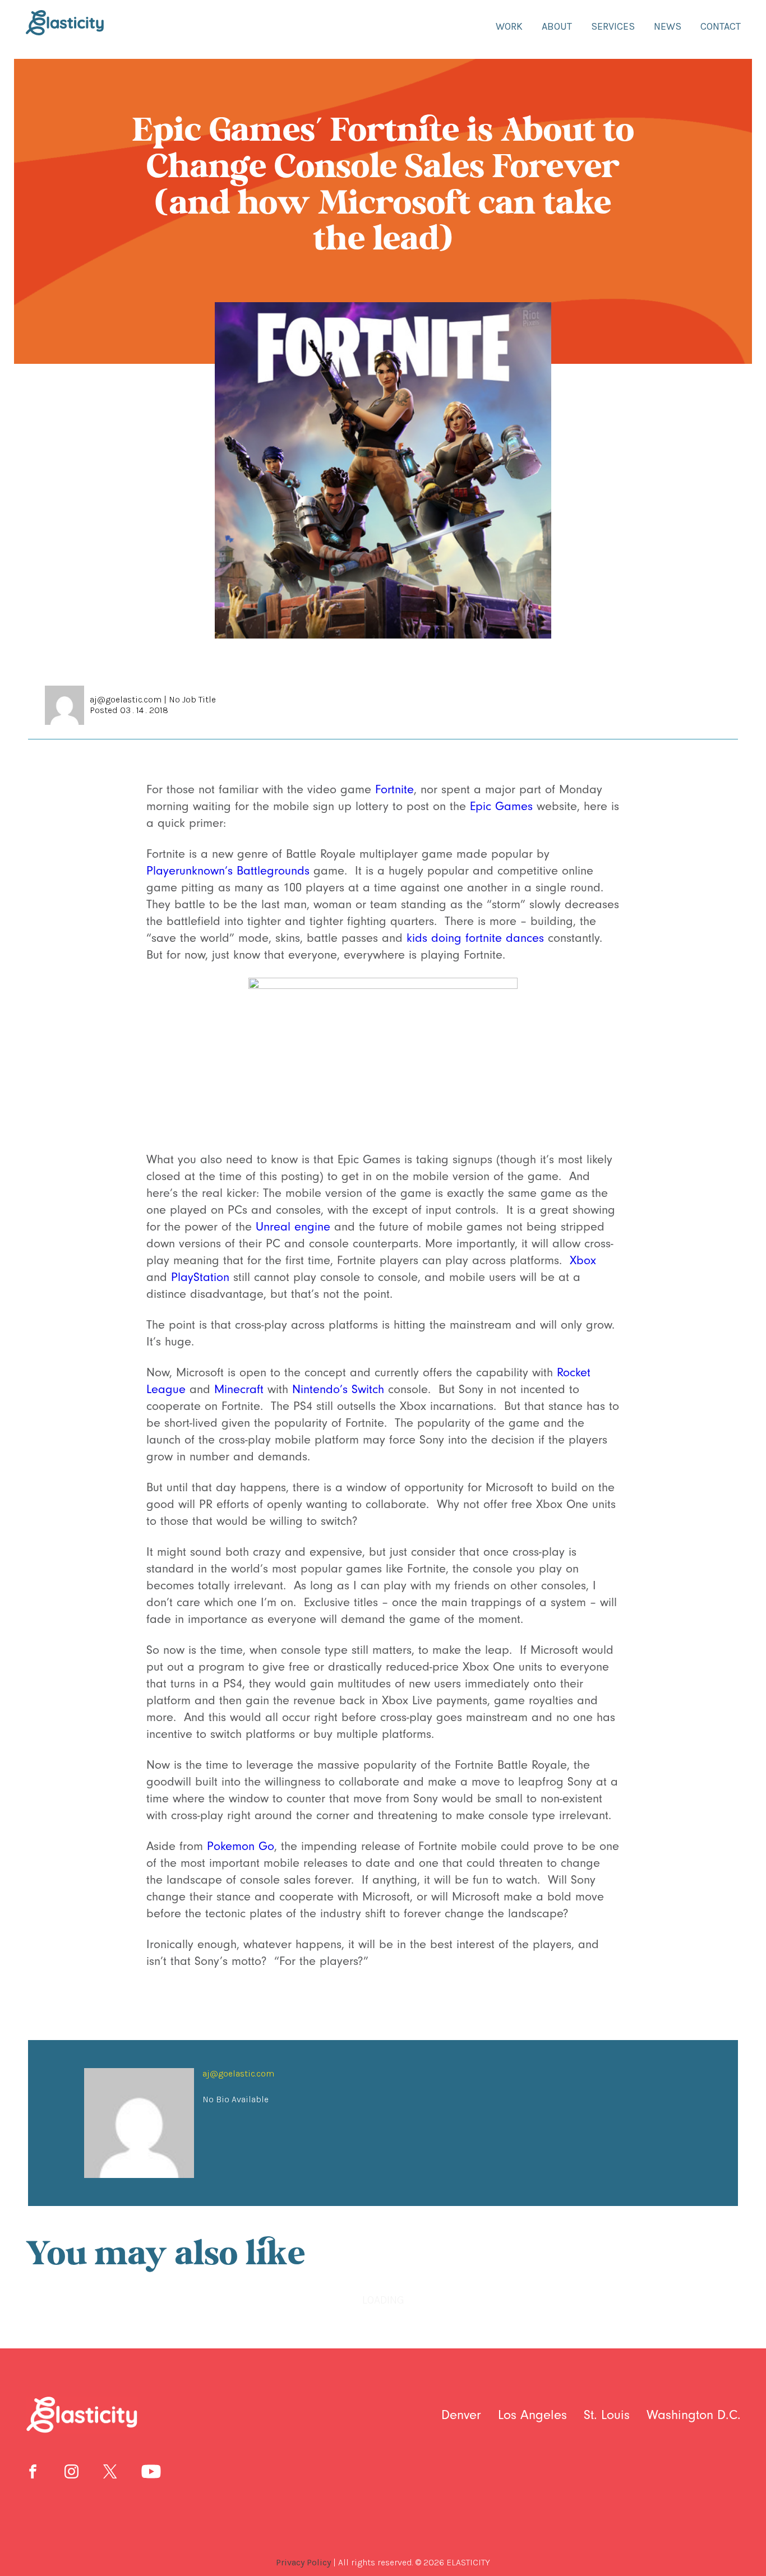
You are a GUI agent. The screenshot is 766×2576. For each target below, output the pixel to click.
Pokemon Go (241, 1846)
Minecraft (239, 1389)
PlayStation (200, 1277)
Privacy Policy (303, 2562)
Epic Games (501, 806)
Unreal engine (293, 1227)
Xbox (583, 1261)
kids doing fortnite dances (475, 938)
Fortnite (394, 790)
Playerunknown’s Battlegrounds (228, 871)
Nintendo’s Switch (338, 1389)
